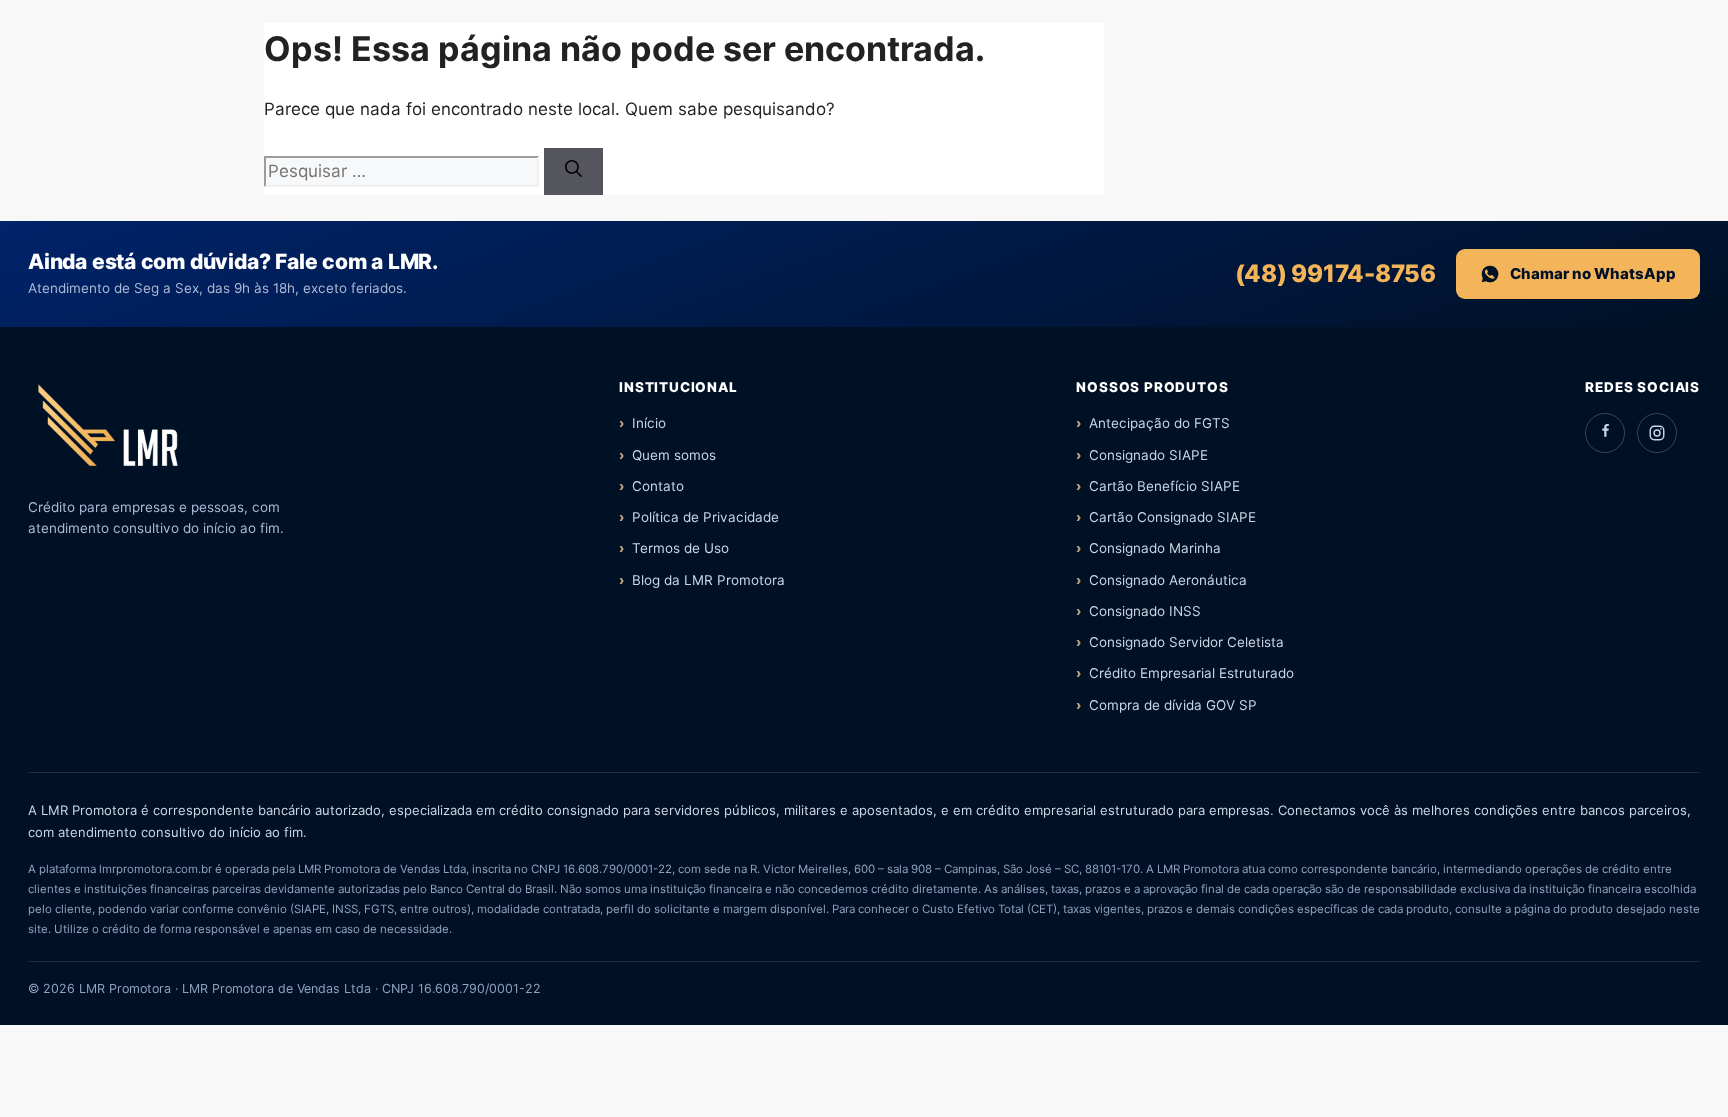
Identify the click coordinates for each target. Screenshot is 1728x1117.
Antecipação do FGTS (1159, 423)
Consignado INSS (1145, 611)
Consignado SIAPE (1148, 455)
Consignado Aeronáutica (1168, 580)
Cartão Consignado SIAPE (1172, 517)
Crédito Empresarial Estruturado (1191, 673)
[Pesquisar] (573, 172)
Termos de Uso (680, 548)
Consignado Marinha (1155, 548)
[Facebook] (1605, 433)
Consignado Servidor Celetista (1186, 642)
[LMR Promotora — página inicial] (108, 433)
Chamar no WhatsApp (1593, 273)
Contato (658, 486)
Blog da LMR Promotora (708, 580)
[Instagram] (1657, 433)
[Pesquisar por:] (404, 171)
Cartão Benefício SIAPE (1164, 486)
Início (649, 423)
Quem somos (674, 455)
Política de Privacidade (705, 517)
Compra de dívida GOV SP (1173, 705)
